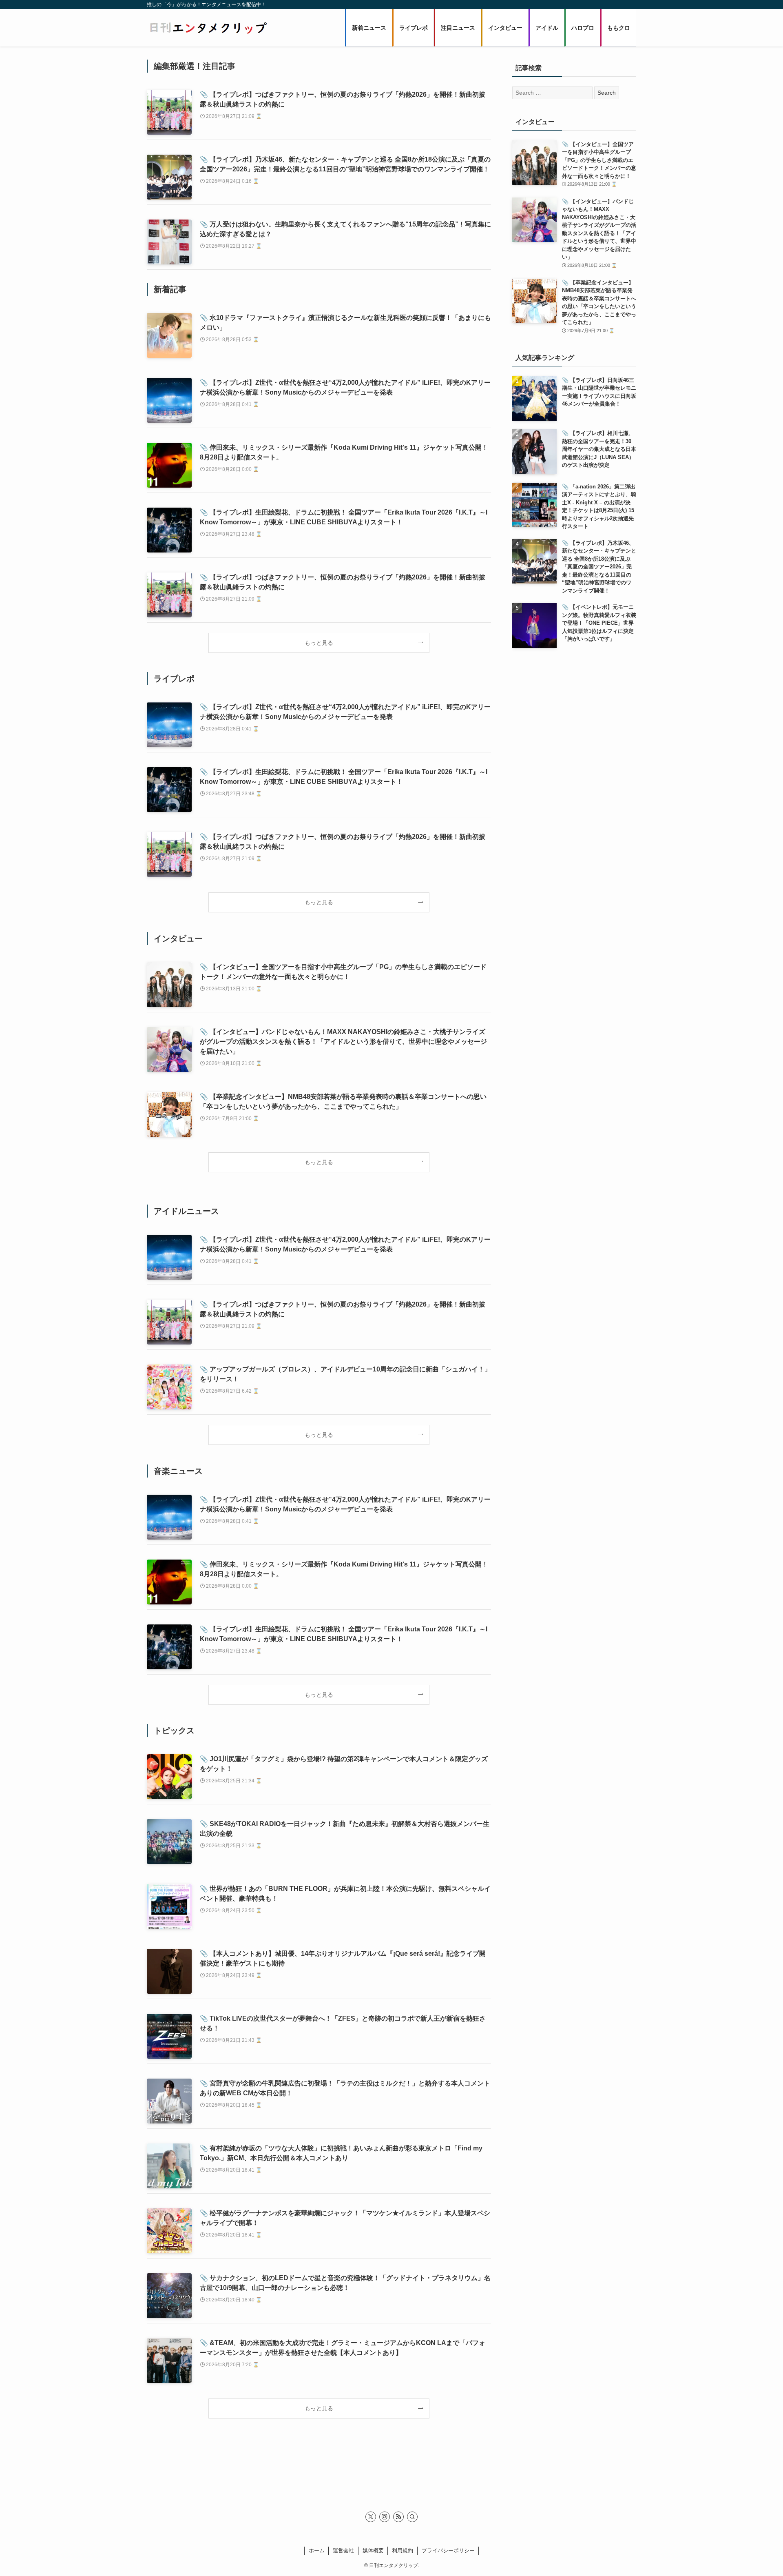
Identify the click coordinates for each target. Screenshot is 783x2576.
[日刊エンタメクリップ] (208, 28)
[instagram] (385, 2517)
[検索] (412, 2517)
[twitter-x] (371, 2517)
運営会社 (343, 2550)
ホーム (317, 2550)
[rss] (398, 2517)
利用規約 (403, 2550)
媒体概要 (373, 2550)
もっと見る (319, 643)
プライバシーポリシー (448, 2550)
